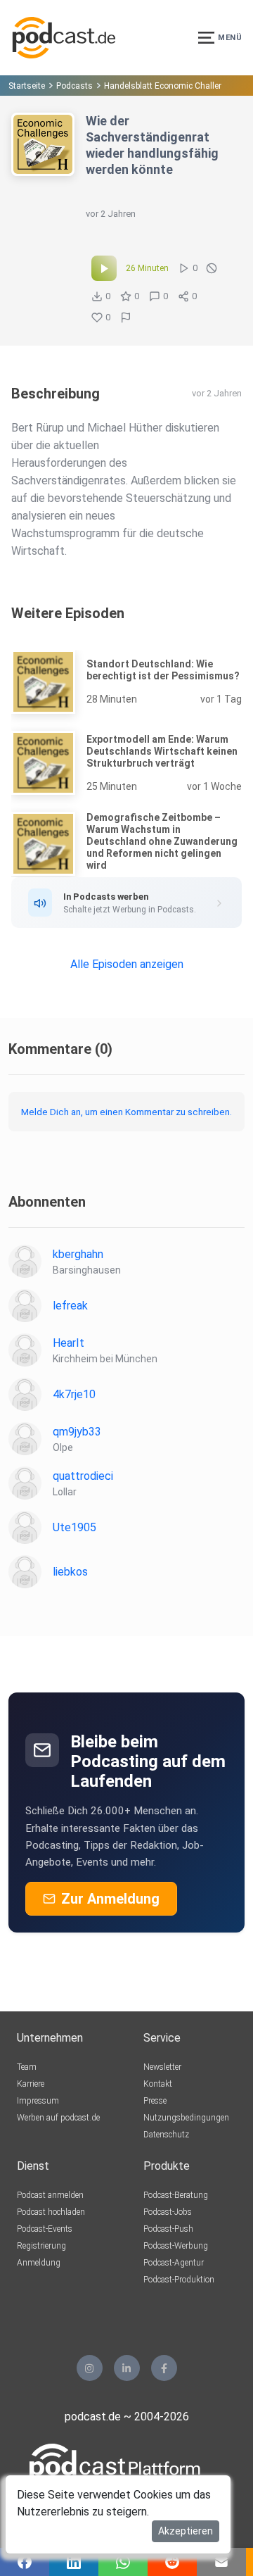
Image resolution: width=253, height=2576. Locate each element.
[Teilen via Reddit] (172, 2562)
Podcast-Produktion (179, 2280)
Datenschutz (166, 2135)
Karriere (31, 2084)
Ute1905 (74, 1527)
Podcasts (74, 86)
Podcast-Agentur (174, 2263)
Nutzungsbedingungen (186, 2118)
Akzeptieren (186, 2531)
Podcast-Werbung (176, 2246)
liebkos (70, 1572)
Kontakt (158, 2084)
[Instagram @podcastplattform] (90, 2368)
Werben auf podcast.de (58, 2118)
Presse (155, 2101)
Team (27, 2067)
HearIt (69, 1343)
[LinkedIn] (127, 2368)
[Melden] (126, 318)
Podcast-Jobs (168, 2212)
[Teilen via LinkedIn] (74, 2562)
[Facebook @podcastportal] (164, 2368)
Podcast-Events (45, 2229)
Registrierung (41, 2246)
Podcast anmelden (50, 2195)
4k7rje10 (74, 1394)
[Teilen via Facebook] (25, 2562)
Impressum (38, 2101)
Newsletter (162, 2067)
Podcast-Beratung (176, 2195)
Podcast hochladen (51, 2212)
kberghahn (78, 1254)
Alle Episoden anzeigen (127, 964)
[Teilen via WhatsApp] (123, 2562)
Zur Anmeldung (110, 1899)
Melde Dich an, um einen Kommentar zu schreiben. (126, 1112)
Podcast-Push (168, 2229)
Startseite (27, 86)
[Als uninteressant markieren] (212, 268)
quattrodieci (83, 1476)
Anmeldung (39, 2263)
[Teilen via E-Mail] (221, 2562)
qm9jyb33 (77, 1432)
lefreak (70, 1306)
